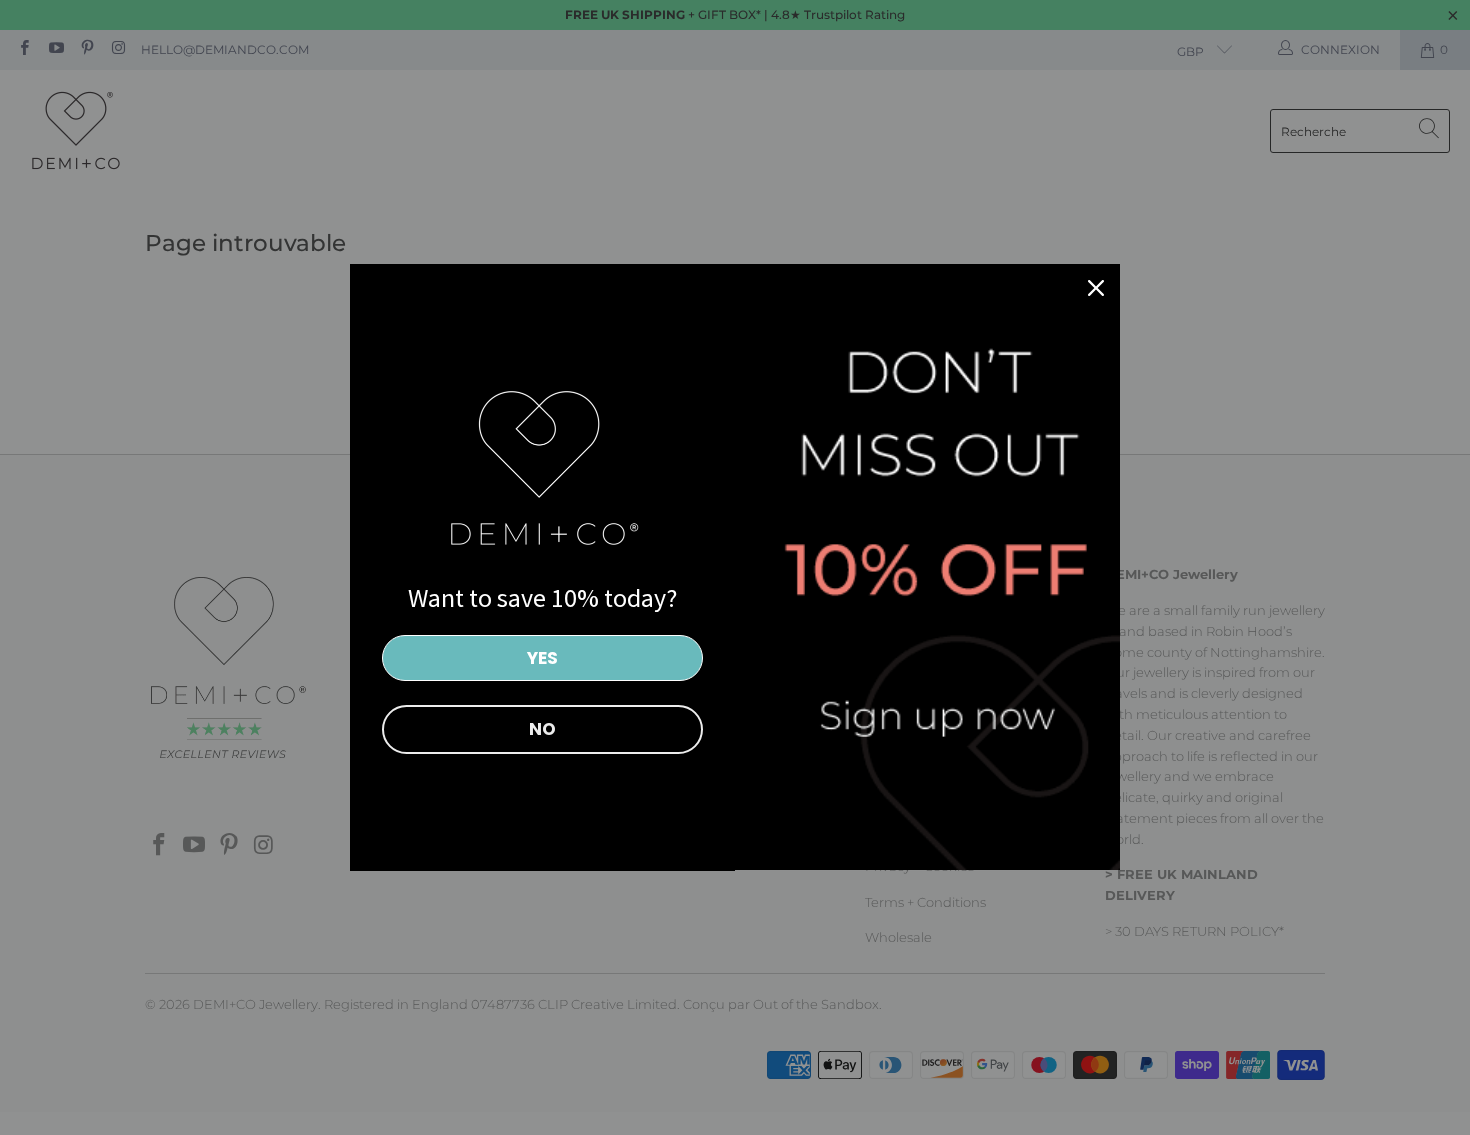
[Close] (1096, 288)
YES (542, 658)
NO (542, 729)
